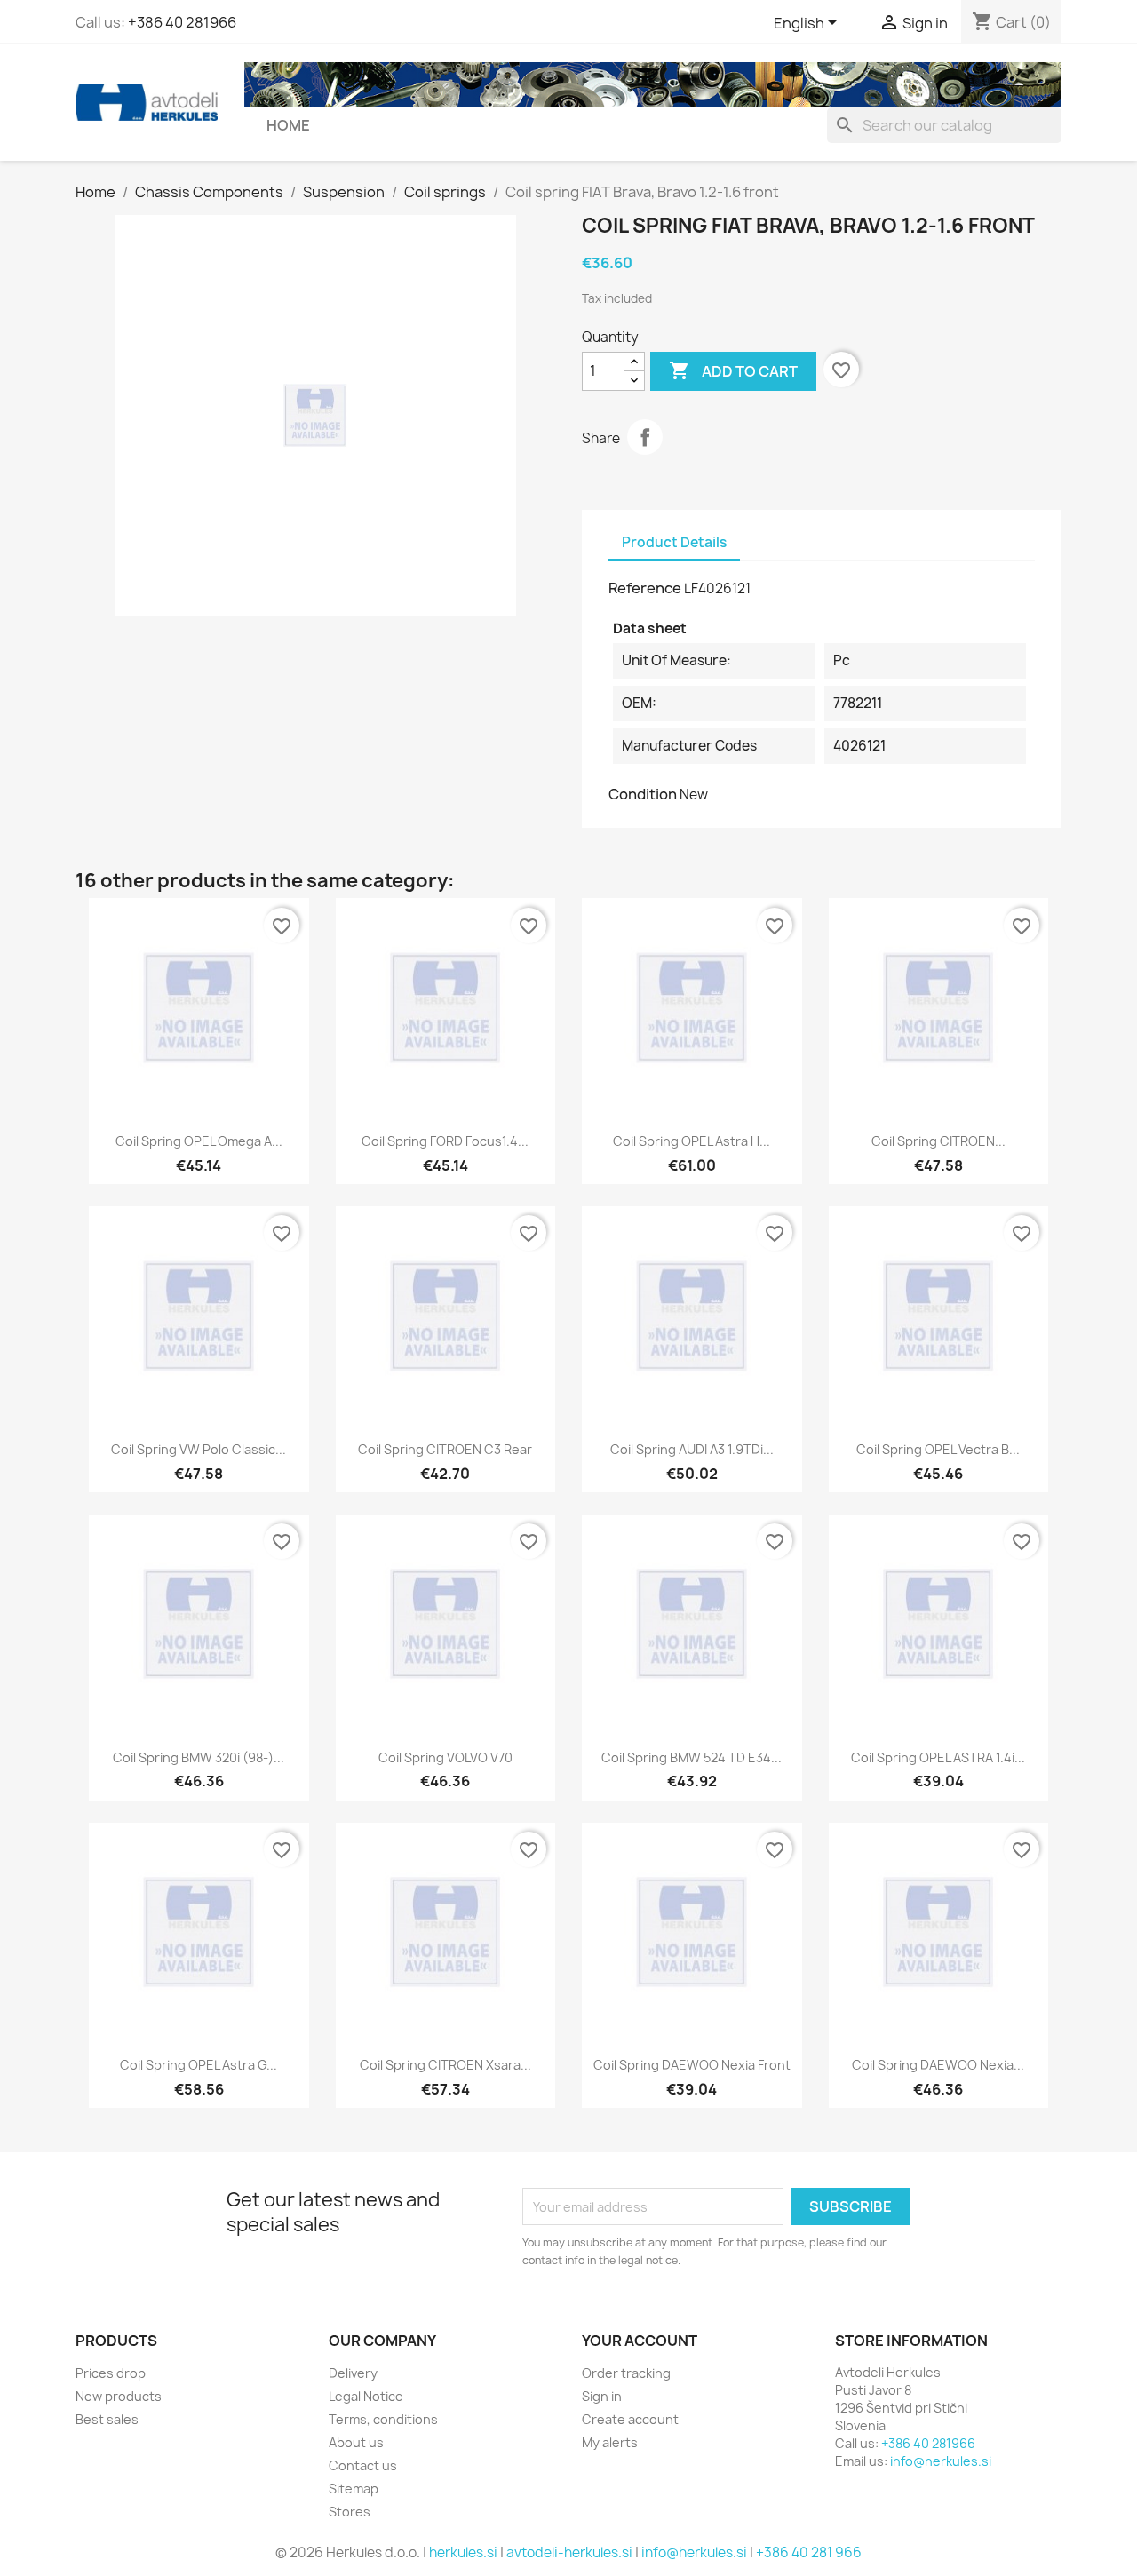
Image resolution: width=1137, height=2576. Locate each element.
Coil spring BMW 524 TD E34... (692, 1757)
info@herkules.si (941, 2461)
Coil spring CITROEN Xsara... (445, 2065)
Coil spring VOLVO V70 (445, 1757)
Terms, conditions (383, 2419)
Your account (640, 2341)
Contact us (363, 2465)
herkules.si (463, 2552)
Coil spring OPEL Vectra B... (938, 1449)
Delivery (353, 2373)
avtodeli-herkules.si (569, 2552)
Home (288, 125)
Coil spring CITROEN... (938, 1141)
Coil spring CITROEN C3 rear (445, 1449)
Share (645, 437)
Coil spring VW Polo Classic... (199, 1449)
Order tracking (626, 2373)
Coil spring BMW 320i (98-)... (199, 1757)
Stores (350, 2512)
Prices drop (111, 2373)
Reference (645, 588)
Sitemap (354, 2489)
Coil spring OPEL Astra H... (692, 1141)
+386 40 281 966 (809, 2552)
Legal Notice (366, 2396)
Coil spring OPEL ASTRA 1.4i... (938, 1757)
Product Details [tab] (674, 542)
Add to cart (733, 370)
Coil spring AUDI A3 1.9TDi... (692, 1449)
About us (356, 2442)
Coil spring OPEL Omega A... (199, 1141)
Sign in (602, 2396)
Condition (643, 794)
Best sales (107, 2419)
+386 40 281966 (182, 22)
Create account (630, 2419)
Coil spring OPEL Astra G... (199, 2065)
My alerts (610, 2442)
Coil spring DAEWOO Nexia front (692, 2065)
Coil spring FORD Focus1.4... (445, 1141)
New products (119, 2396)
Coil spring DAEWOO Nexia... (938, 2065)
